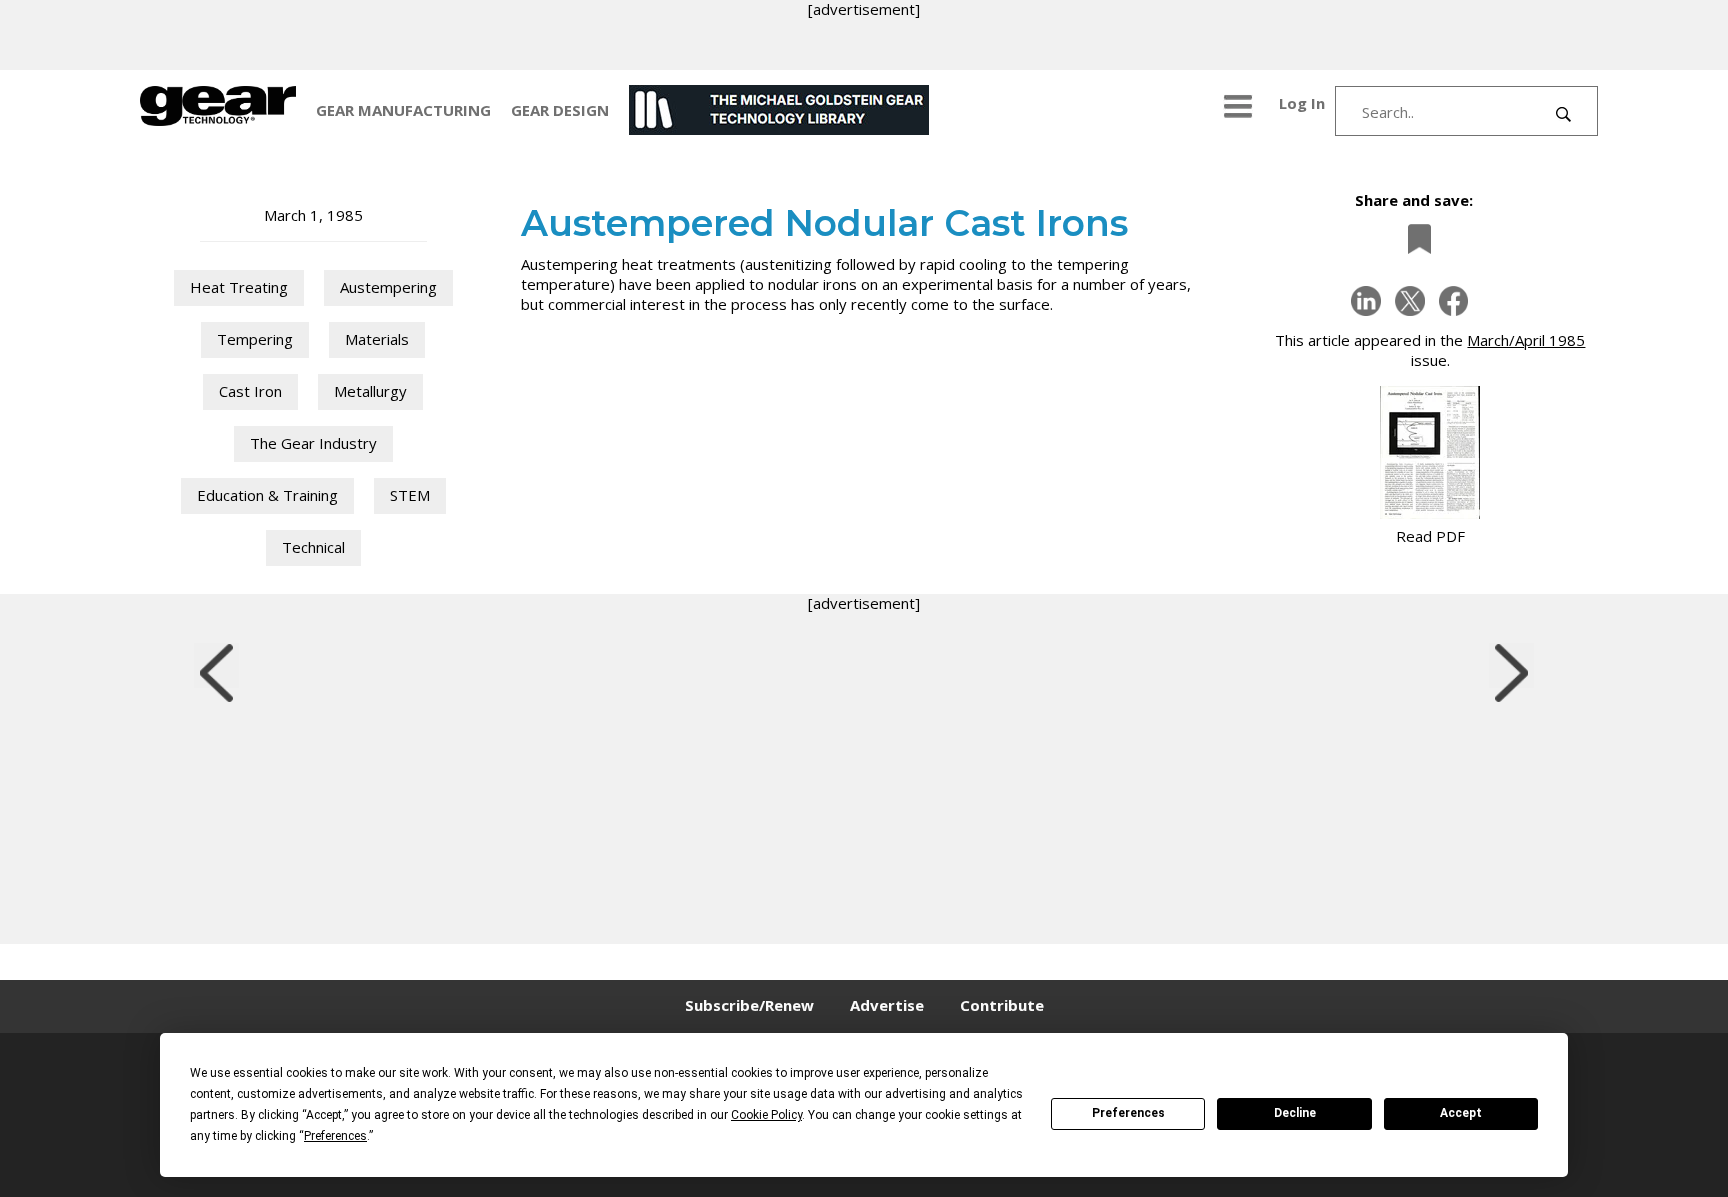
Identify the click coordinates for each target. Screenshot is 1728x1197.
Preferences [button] (335, 1136)
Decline (1295, 1113)
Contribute (1002, 1005)
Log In (1302, 103)
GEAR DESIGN (560, 110)
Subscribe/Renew (749, 1005)
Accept (1461, 1113)
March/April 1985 (1526, 340)
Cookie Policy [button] (766, 1115)
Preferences (1128, 1113)
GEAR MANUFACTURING (403, 110)
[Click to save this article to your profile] (1414, 238)
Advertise (887, 1005)
